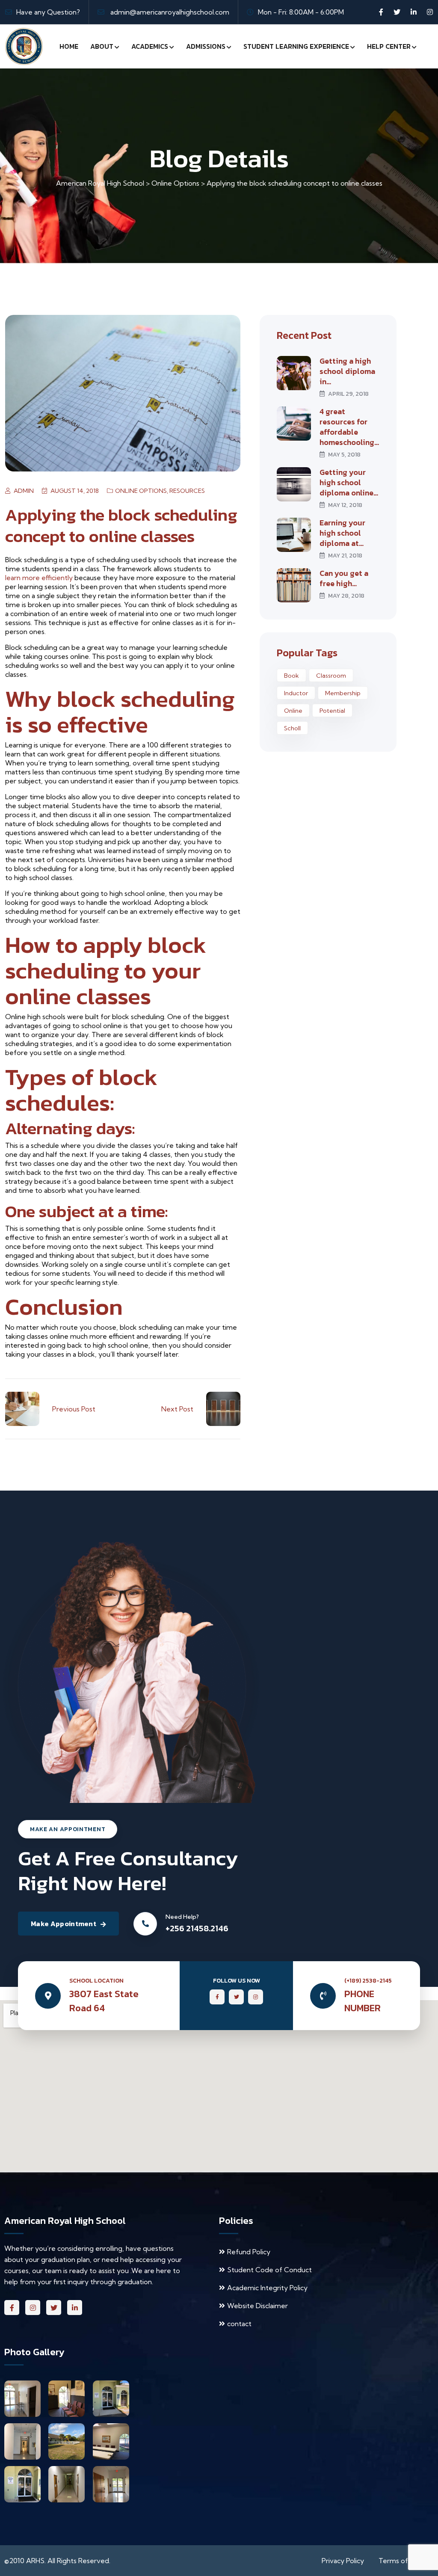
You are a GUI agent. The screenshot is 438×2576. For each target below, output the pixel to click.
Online (293, 711)
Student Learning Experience (296, 46)
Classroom (331, 676)
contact (239, 2324)
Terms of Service (406, 2561)
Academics (150, 46)
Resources (187, 491)
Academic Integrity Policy (267, 2288)
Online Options (141, 491)
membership (343, 693)
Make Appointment (64, 1924)
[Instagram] (430, 12)
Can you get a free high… (344, 578)
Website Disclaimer (257, 2306)
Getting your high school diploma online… (349, 483)
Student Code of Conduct (269, 2270)
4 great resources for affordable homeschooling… (349, 427)
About (102, 46)
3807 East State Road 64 (104, 2001)
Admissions (206, 46)
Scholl (292, 728)
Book (292, 676)
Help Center (389, 46)
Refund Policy (249, 2252)
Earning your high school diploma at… (342, 533)
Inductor (296, 693)
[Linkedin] (414, 12)
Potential (332, 711)
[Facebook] (381, 12)
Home (69, 46)
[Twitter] (397, 12)
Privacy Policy (343, 2561)
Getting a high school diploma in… (347, 371)
